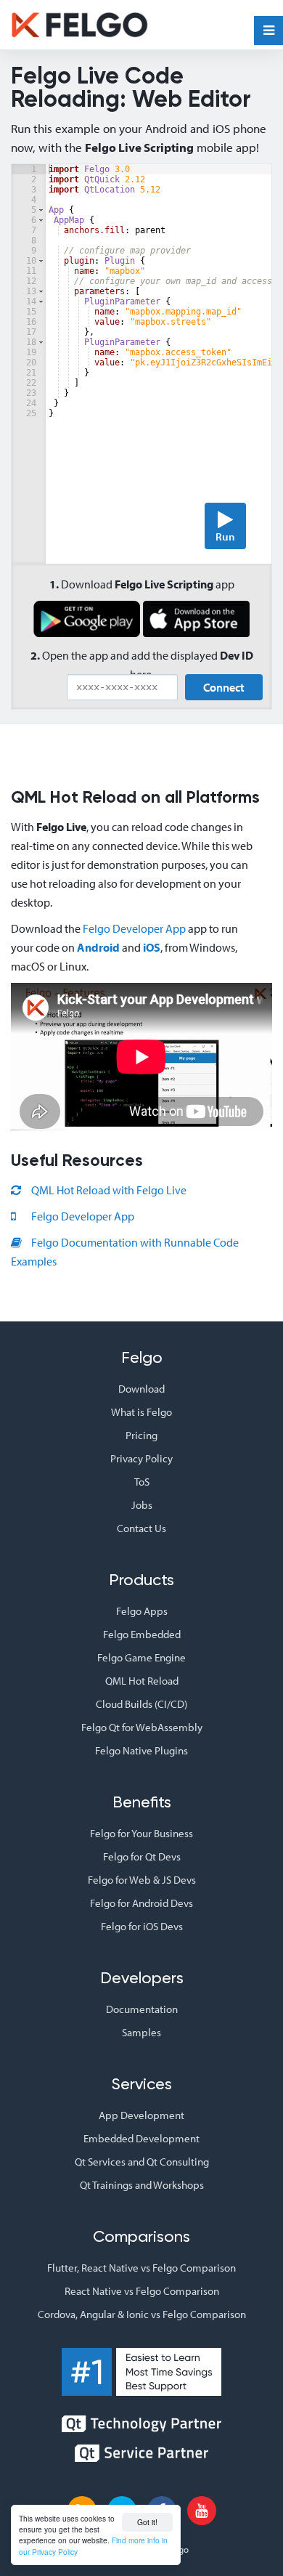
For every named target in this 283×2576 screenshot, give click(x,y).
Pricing (141, 1435)
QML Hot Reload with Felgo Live (108, 1190)
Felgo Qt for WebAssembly (142, 1727)
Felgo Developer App (134, 928)
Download (141, 1389)
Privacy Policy (141, 1458)
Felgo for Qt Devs (142, 1856)
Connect (224, 687)
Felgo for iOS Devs (142, 1926)
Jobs (142, 1505)
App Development (141, 2115)
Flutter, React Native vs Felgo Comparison (141, 2268)
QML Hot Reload (142, 1681)
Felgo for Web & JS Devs (142, 1880)
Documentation (142, 2009)
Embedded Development (141, 2138)
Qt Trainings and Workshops (142, 2185)
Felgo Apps (142, 1611)
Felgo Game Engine (141, 1657)
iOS (152, 947)
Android (98, 947)
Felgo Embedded (142, 1634)
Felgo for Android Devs (141, 1903)
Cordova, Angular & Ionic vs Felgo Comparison (142, 2314)
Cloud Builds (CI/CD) (141, 1704)
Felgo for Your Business (141, 1833)
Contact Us (141, 1528)
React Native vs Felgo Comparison (142, 2291)
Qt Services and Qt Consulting (142, 2162)
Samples (141, 2032)
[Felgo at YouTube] (202, 2511)
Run (225, 536)
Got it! (147, 2522)
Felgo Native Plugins (141, 1750)
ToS (142, 1482)
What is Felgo (141, 1412)
